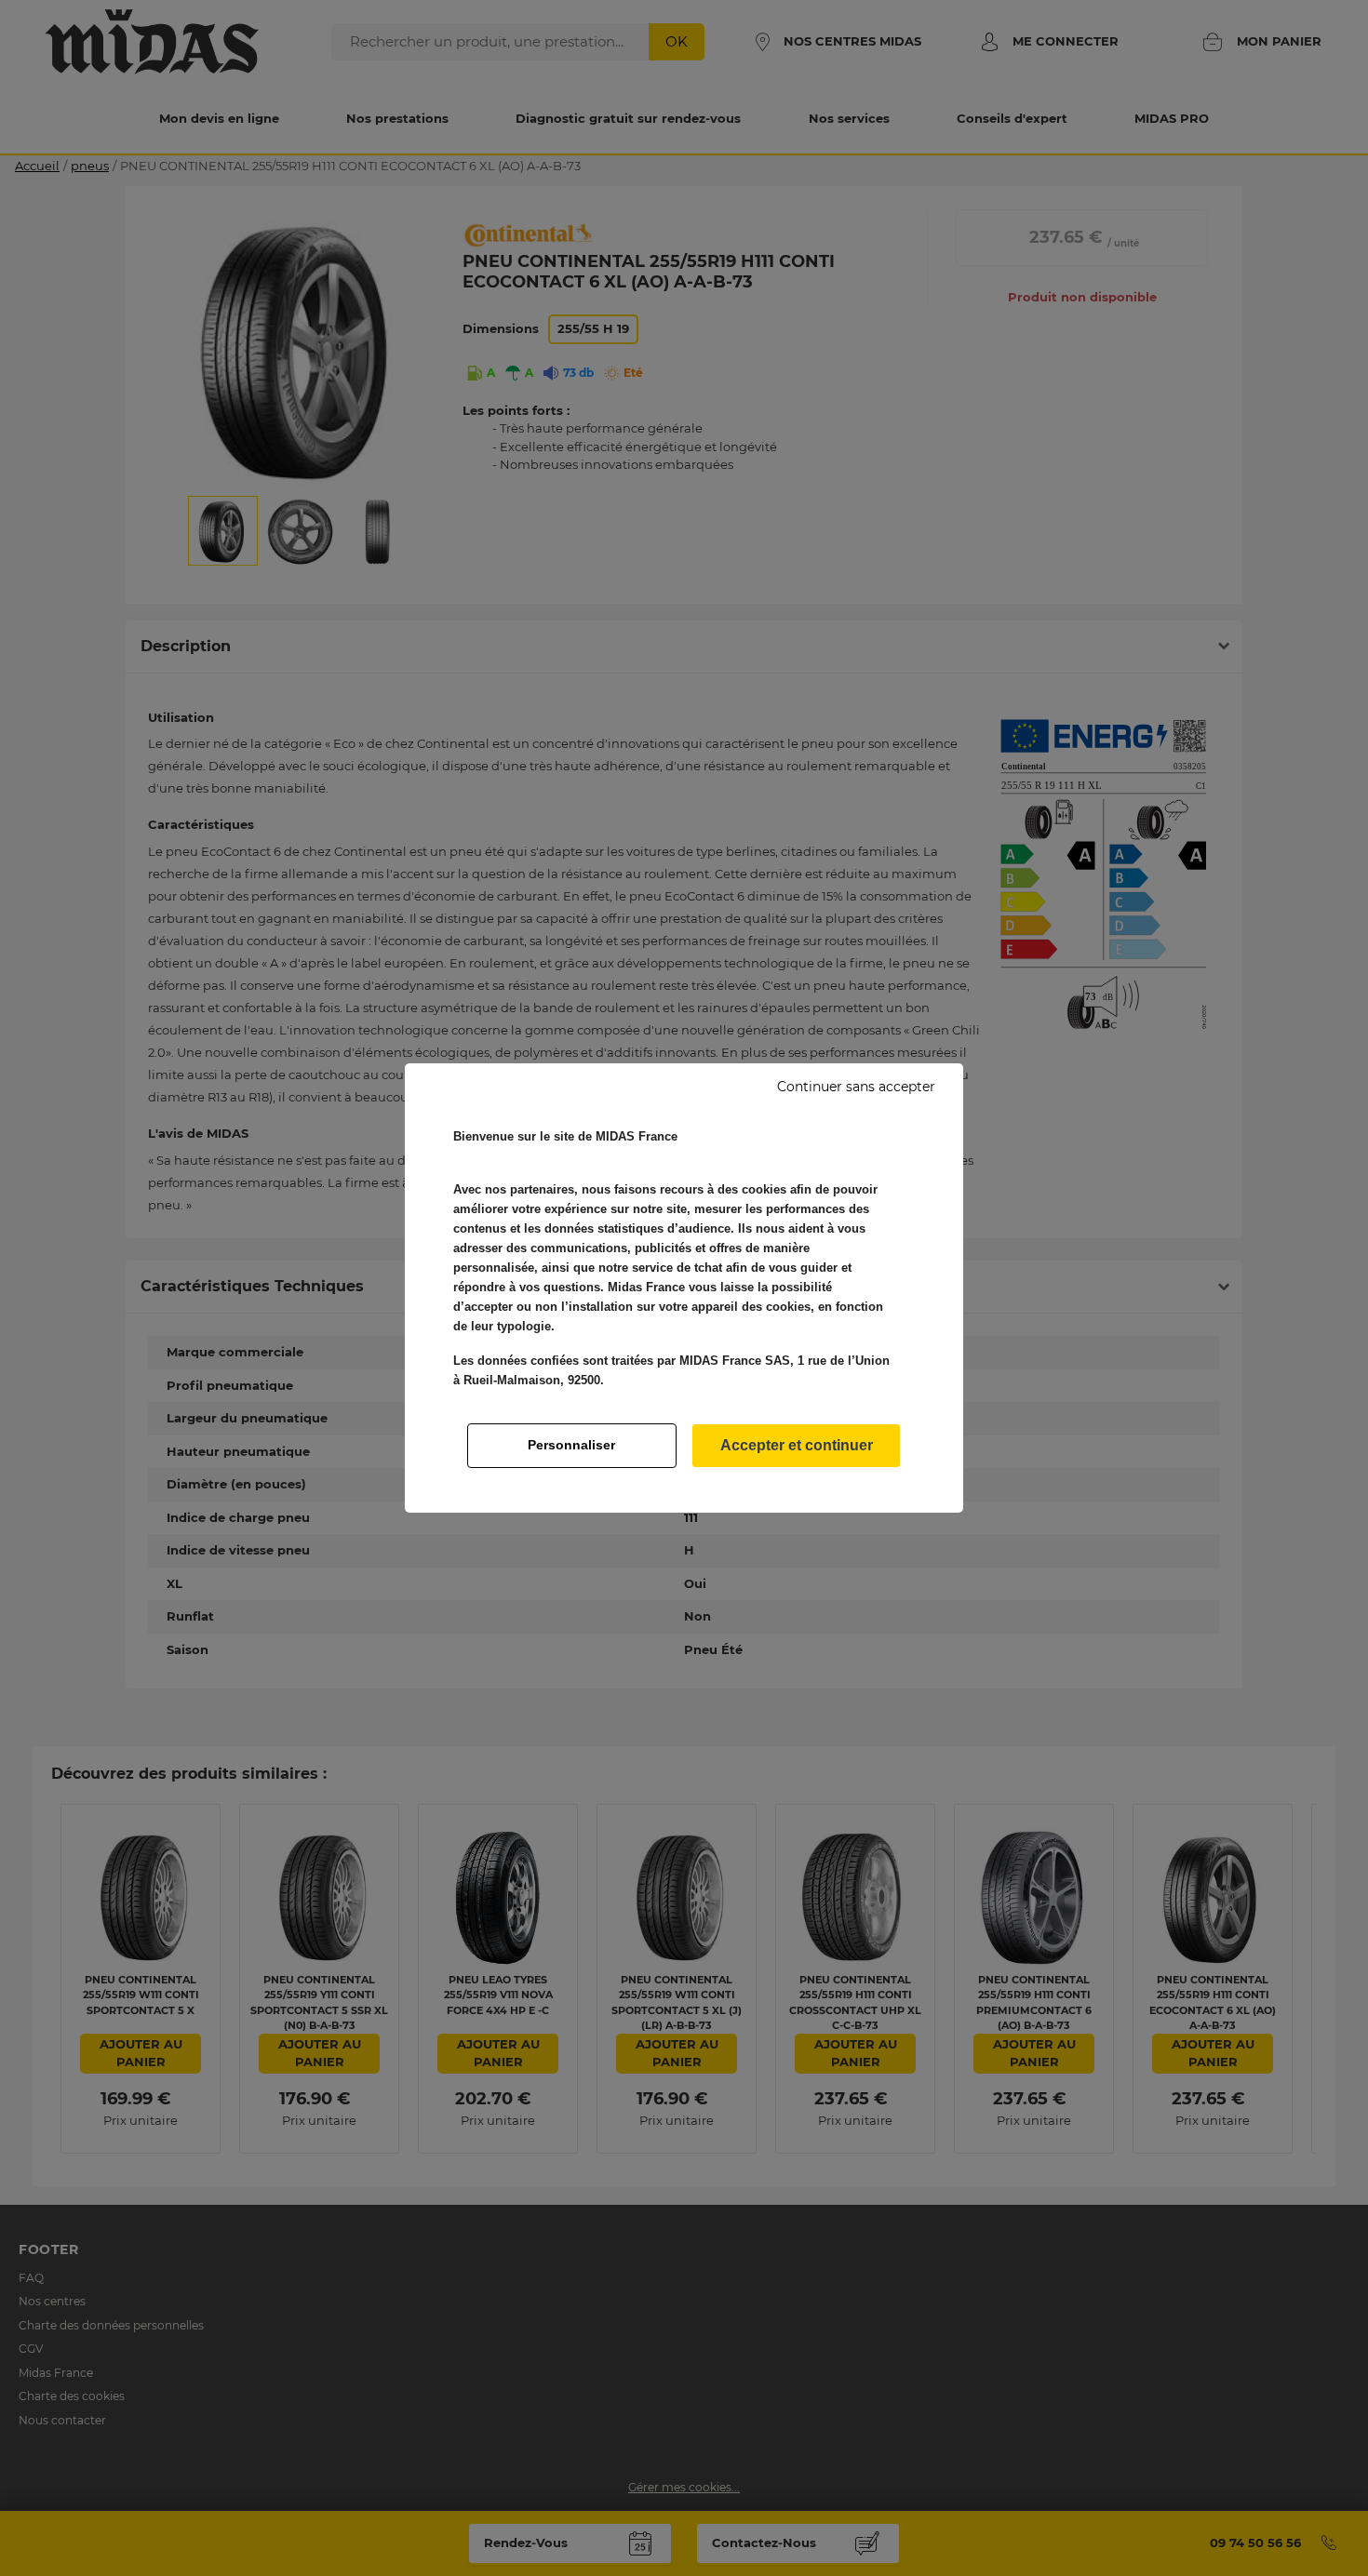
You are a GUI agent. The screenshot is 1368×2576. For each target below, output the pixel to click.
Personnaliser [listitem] (571, 1445)
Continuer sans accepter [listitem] (856, 1087)
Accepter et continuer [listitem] (797, 1445)
